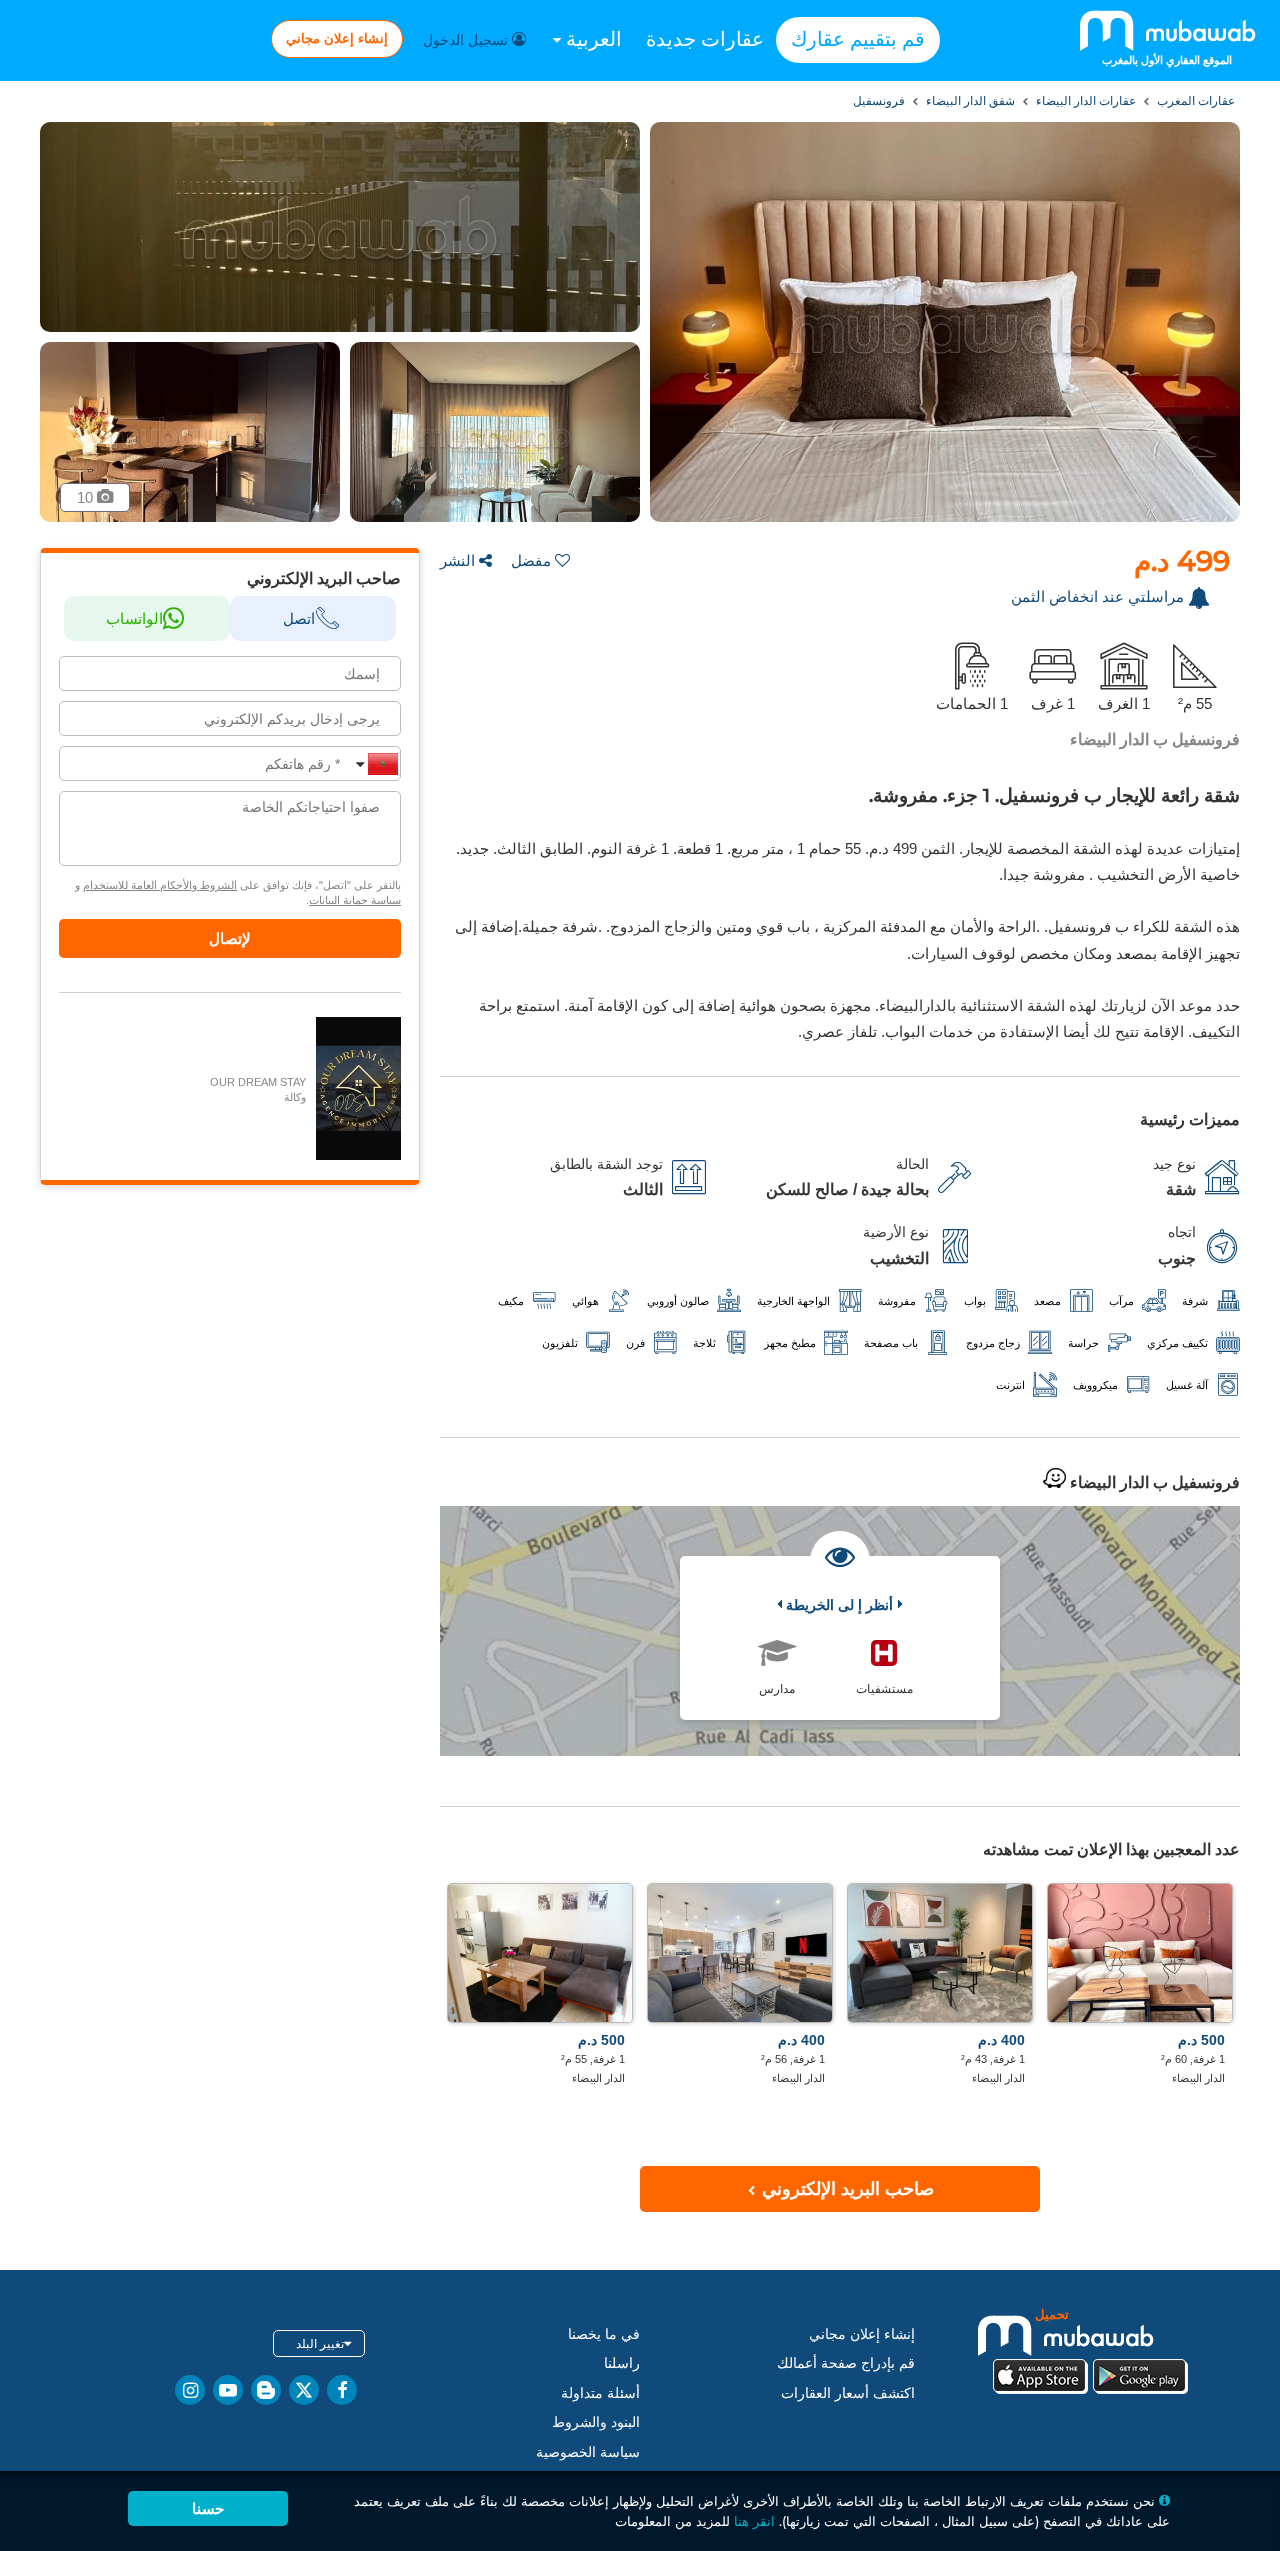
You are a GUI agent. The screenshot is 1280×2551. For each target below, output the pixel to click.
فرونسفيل (879, 101)
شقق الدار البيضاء (969, 101)
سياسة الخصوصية (588, 2452)
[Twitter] (304, 2390)
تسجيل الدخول (467, 40)
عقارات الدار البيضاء (1084, 101)
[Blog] (266, 2390)
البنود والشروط (596, 2422)
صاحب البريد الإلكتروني (845, 2189)
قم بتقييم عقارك (858, 39)
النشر (457, 560)
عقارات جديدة (705, 39)
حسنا (208, 2508)
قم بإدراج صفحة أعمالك (846, 2363)
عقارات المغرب (1194, 101)
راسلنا (622, 2363)
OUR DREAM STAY (258, 1082)
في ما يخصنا (604, 2334)
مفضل (531, 560)
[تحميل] (1090, 2349)
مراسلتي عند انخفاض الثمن (1097, 596)
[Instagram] (190, 2390)
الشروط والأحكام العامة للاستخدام (160, 885)
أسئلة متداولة (600, 2393)
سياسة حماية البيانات (355, 900)
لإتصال (230, 938)
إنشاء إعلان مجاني (337, 38)
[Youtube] (228, 2390)
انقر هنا (754, 2521)
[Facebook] (342, 2390)
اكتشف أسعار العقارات (848, 2393)
